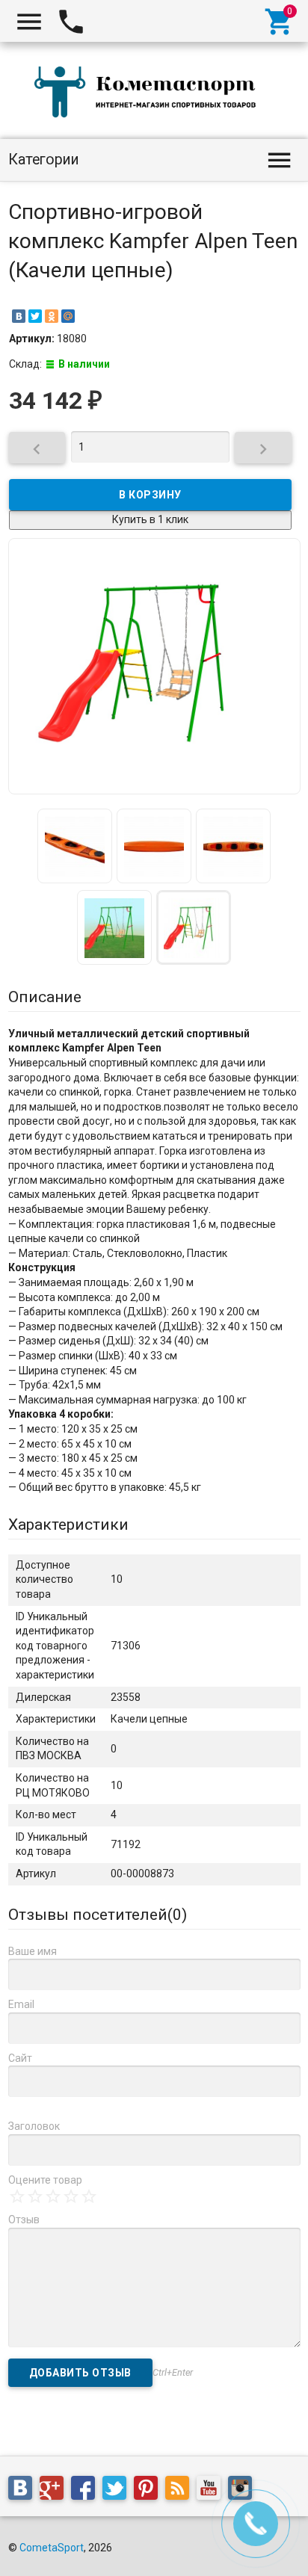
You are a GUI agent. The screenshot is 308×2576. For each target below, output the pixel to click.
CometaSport (52, 2548)
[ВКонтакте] (19, 316)
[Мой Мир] (68, 316)
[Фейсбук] (87, 2490)
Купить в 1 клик (150, 519)
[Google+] (55, 2490)
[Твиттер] (118, 2490)
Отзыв (24, 2220)
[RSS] (181, 2490)
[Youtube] (212, 2490)
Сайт (20, 2058)
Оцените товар (45, 2180)
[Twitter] (35, 316)
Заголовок (34, 2126)
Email (21, 2004)
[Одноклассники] (52, 316)
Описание (45, 997)
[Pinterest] (150, 2490)
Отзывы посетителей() (98, 1915)
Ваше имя (33, 1951)
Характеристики (68, 1525)
